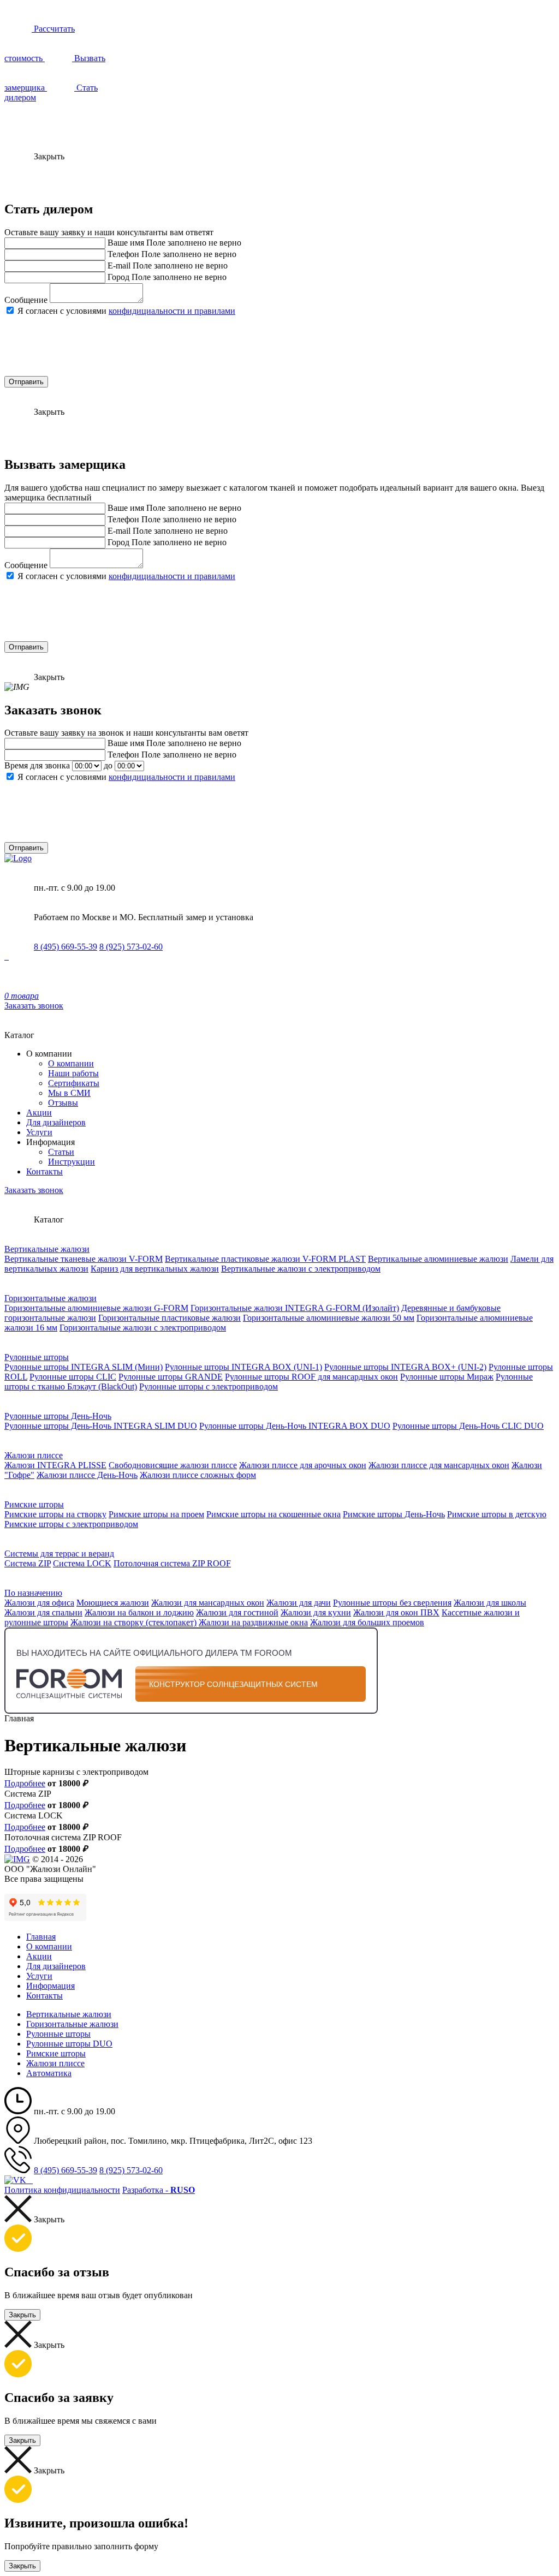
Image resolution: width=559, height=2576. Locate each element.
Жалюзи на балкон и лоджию (139, 1612)
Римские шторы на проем (156, 1514)
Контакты (44, 1171)
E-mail (119, 266)
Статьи (61, 1152)
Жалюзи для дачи (299, 1603)
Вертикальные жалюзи (47, 1249)
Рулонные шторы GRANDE (171, 1377)
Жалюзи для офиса (39, 1603)
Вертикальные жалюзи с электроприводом (301, 1269)
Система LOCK (82, 1563)
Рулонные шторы (37, 1357)
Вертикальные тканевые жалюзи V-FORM (84, 1259)
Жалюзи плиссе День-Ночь (87, 1475)
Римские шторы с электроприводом (71, 1524)
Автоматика (49, 2073)
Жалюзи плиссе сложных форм (198, 1475)
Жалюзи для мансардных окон (208, 1603)
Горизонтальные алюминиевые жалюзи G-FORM (96, 1308)
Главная (41, 1937)
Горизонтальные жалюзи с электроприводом (143, 1328)
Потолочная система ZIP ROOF (172, 1563)
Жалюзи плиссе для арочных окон (303, 1465)
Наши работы (73, 1073)
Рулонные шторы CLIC (73, 1377)
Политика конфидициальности (62, 2190)
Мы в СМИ (69, 1093)
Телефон (123, 254)
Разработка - (159, 2190)
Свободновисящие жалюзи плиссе (173, 1465)
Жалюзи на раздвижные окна (253, 1622)
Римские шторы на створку (55, 1514)
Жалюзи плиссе (34, 1455)
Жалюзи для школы (490, 1603)
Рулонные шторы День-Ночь (58, 1416)
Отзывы (63, 1103)
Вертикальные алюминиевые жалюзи (438, 1259)
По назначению (33, 1593)
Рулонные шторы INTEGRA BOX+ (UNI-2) (405, 1367)
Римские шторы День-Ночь (394, 1514)
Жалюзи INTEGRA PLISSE (55, 1465)
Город (118, 277)
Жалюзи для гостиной (237, 1612)
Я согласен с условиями (126, 311)
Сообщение (26, 300)
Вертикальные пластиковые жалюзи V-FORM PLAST (265, 1259)
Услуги (39, 1132)
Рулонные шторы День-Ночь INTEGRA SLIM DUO (101, 1426)
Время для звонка (37, 765)
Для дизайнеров (56, 1122)
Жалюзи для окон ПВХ (396, 1612)
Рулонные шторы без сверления (392, 1603)
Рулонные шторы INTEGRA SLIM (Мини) (84, 1367)
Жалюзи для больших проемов (367, 1622)
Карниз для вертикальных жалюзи (155, 1269)
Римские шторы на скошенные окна (273, 1514)
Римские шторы (34, 1504)
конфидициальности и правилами (172, 311)
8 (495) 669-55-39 (66, 947)
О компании (71, 1063)
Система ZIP (28, 1563)
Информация (50, 1986)
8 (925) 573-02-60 (131, 947)
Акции (39, 1113)
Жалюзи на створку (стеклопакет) (133, 1622)
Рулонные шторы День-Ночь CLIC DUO (468, 1426)
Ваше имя (126, 243)
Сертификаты (74, 1083)
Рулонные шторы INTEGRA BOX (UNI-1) (243, 1367)
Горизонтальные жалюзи (50, 1298)
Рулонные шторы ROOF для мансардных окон (311, 1377)
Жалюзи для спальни (43, 1612)
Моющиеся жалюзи (113, 1603)
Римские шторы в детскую (497, 1514)
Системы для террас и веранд (59, 1554)
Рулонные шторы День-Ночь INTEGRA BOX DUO (295, 1426)
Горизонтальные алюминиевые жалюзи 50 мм (329, 1318)
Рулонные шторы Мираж (447, 1377)
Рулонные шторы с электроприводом (209, 1387)
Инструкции (72, 1162)
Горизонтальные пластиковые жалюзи (170, 1318)
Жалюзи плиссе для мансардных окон (439, 1465)
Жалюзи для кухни (316, 1612)
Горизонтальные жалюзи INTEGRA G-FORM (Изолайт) (295, 1308)
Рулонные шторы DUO (69, 2044)
